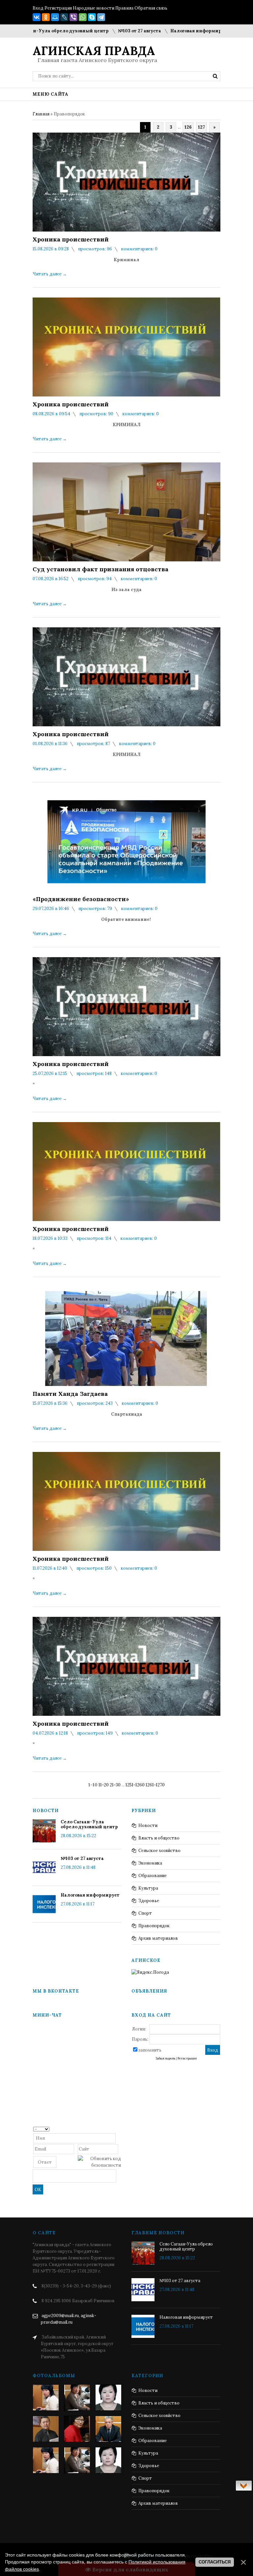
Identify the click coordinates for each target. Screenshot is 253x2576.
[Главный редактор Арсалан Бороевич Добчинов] (108, 2429)
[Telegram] (101, 17)
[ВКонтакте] (37, 17)
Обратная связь (151, 8)
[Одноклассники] (46, 17)
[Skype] (92, 17)
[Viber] (73, 17)
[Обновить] (119, 2129)
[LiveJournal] (64, 17)
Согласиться (215, 2562)
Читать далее (50, 274)
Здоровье (149, 1901)
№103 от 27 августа (99, 31)
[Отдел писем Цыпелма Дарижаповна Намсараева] (108, 2398)
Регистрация (58, 8)
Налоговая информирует (160, 31)
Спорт (145, 1913)
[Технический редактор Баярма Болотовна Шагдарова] (46, 2398)
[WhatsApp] (83, 17)
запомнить (150, 2050)
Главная (41, 114)
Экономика (150, 1863)
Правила (124, 8)
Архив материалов (158, 1938)
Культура (148, 1888)
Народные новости (94, 8)
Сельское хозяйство (159, 1851)
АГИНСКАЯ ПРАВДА (94, 51)
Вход (38, 8)
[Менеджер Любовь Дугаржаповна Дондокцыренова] (77, 2398)
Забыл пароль (165, 2058)
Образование (153, 1876)
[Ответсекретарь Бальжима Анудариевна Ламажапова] (77, 2429)
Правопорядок (154, 1926)
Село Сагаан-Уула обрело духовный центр (89, 1824)
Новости (148, 1825)
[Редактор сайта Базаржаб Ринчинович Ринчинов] (46, 2429)
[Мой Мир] (55, 17)
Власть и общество (159, 1838)
